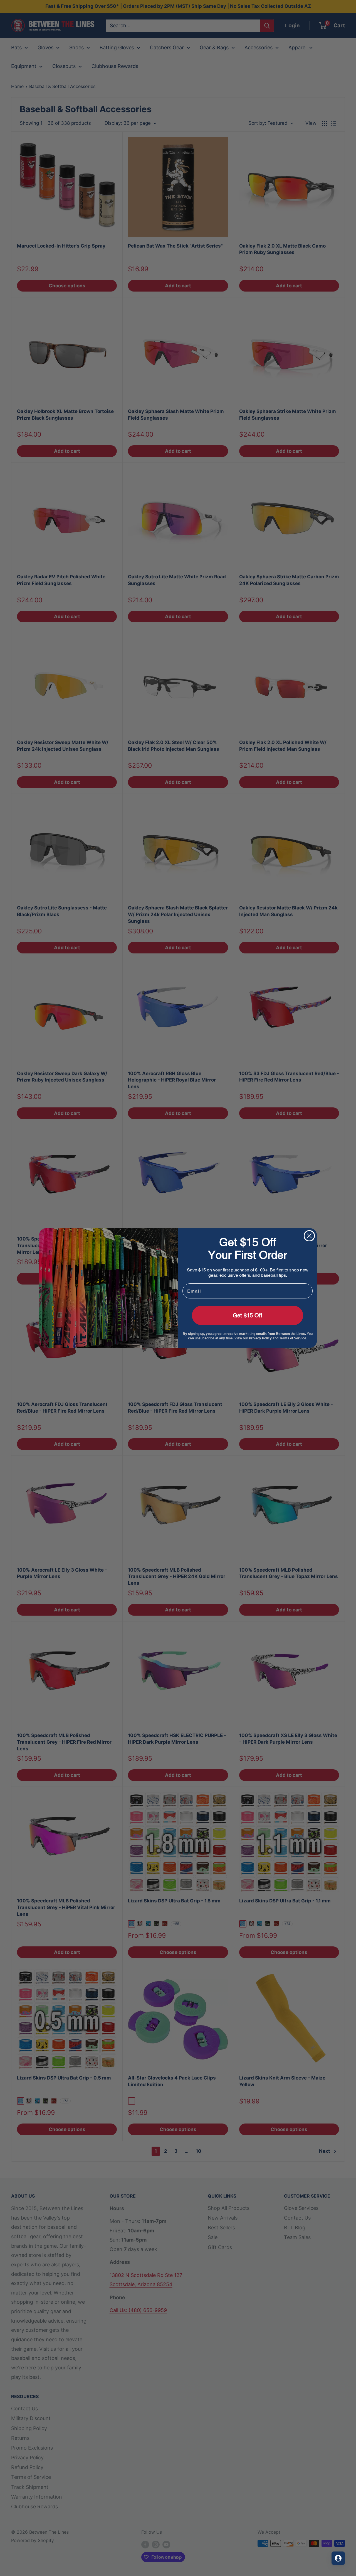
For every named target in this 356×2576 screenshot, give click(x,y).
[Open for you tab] (338, 2558)
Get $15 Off (248, 1315)
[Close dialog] (309, 1236)
